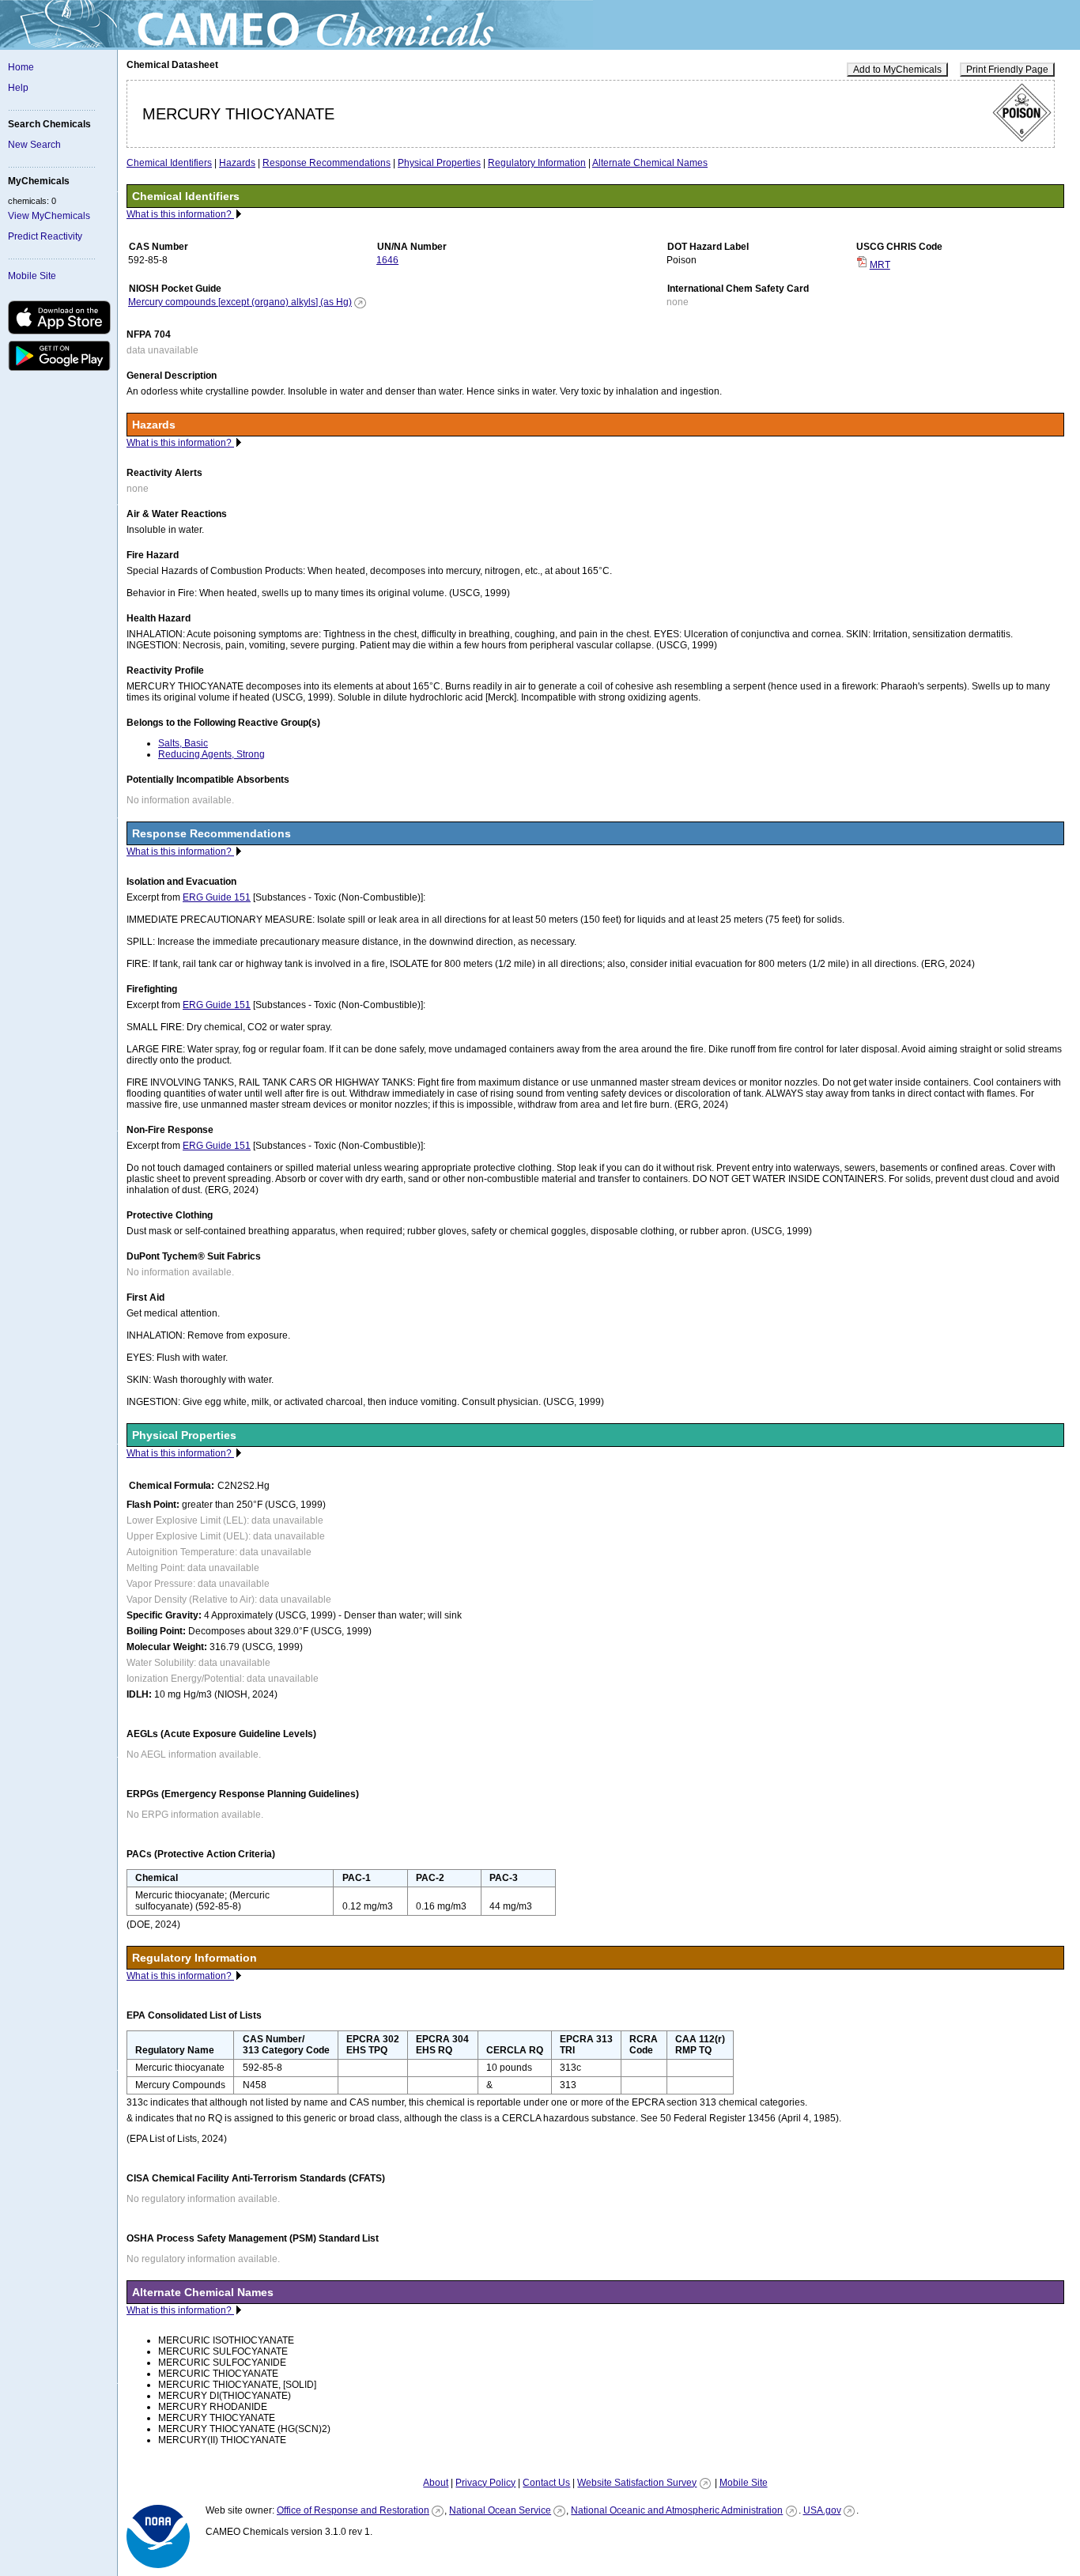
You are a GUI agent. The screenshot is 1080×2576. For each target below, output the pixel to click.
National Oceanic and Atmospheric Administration (677, 2510)
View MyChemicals (49, 216)
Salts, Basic (183, 743)
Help (18, 88)
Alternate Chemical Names (650, 163)
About (436, 2483)
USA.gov (822, 2510)
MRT (880, 265)
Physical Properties (439, 163)
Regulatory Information (537, 163)
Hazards (237, 163)
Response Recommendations (327, 163)
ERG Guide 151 (217, 897)
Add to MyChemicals (897, 70)
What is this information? (180, 214)
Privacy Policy (485, 2483)
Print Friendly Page (1007, 70)
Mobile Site (32, 276)
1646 (387, 260)
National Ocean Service (500, 2510)
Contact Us (546, 2483)
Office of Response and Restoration (353, 2510)
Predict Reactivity (45, 236)
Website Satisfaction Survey (637, 2483)
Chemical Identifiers (169, 163)
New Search (34, 145)
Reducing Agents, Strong (211, 754)
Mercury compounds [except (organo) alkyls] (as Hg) (240, 302)
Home (21, 67)
